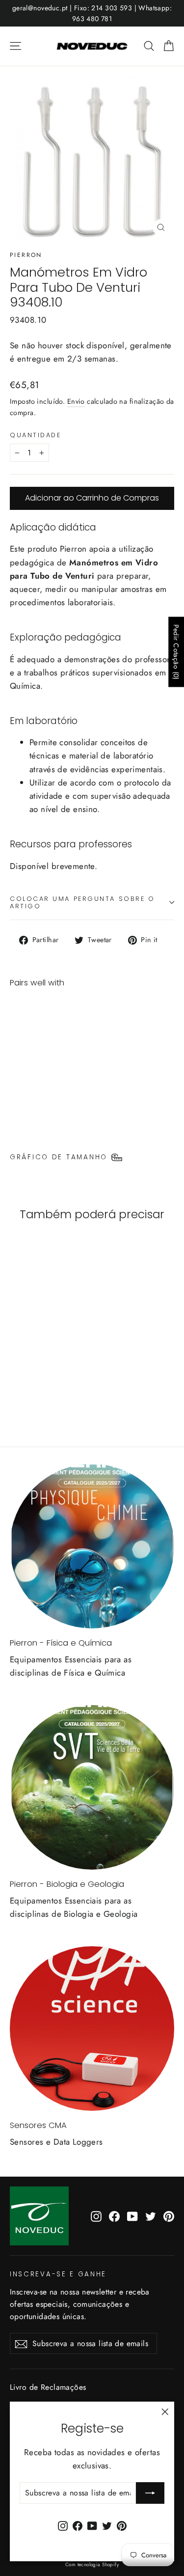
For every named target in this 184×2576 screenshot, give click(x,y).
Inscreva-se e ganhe (58, 2274)
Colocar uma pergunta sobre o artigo (82, 902)
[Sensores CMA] (92, 2029)
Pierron (26, 255)
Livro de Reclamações (48, 2387)
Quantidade (36, 435)
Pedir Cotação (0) (176, 652)
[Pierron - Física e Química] (92, 1546)
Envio (76, 401)
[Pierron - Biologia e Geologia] (92, 1787)
